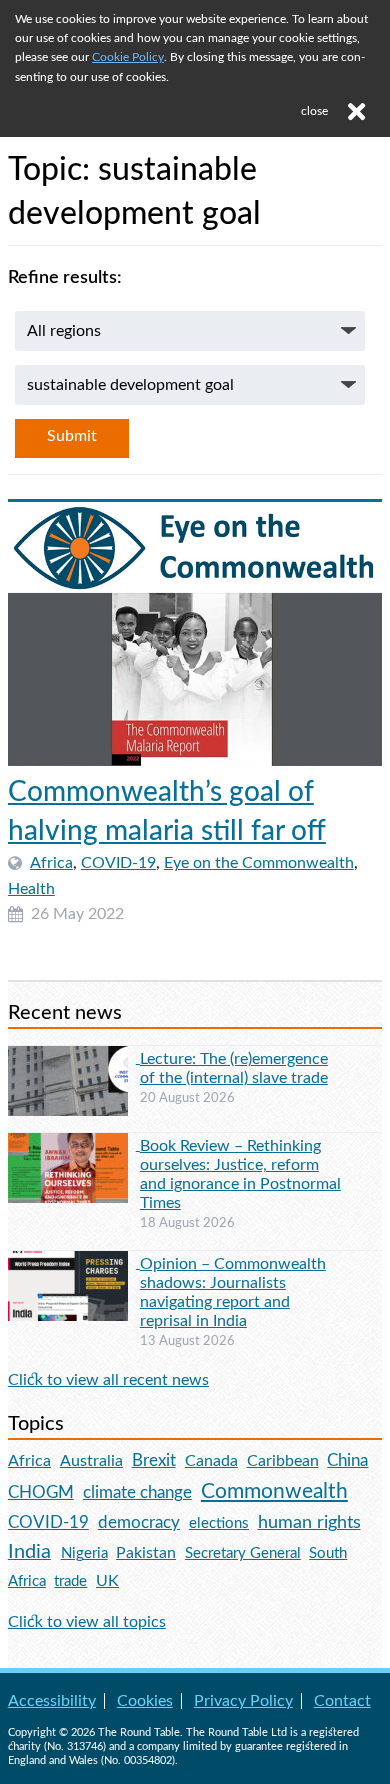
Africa (51, 863)
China (347, 1460)
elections (219, 1523)
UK (107, 1581)
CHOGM (41, 1492)
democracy (139, 1522)
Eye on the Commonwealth (259, 863)
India (29, 1552)
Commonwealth (274, 1491)
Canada (211, 1461)
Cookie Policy (128, 57)
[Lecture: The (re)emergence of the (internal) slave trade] (74, 1058)
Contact (342, 1701)
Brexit (154, 1460)
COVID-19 (118, 863)
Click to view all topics (87, 1622)
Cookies (145, 1701)
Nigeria (84, 1553)
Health (31, 889)
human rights (309, 1522)
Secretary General (243, 1553)
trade (70, 1581)
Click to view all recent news (108, 1380)
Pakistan (146, 1553)
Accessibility (52, 1701)
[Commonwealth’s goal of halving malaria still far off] (195, 634)
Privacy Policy (243, 1701)
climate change (137, 1493)
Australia (91, 1461)
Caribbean (283, 1461)
